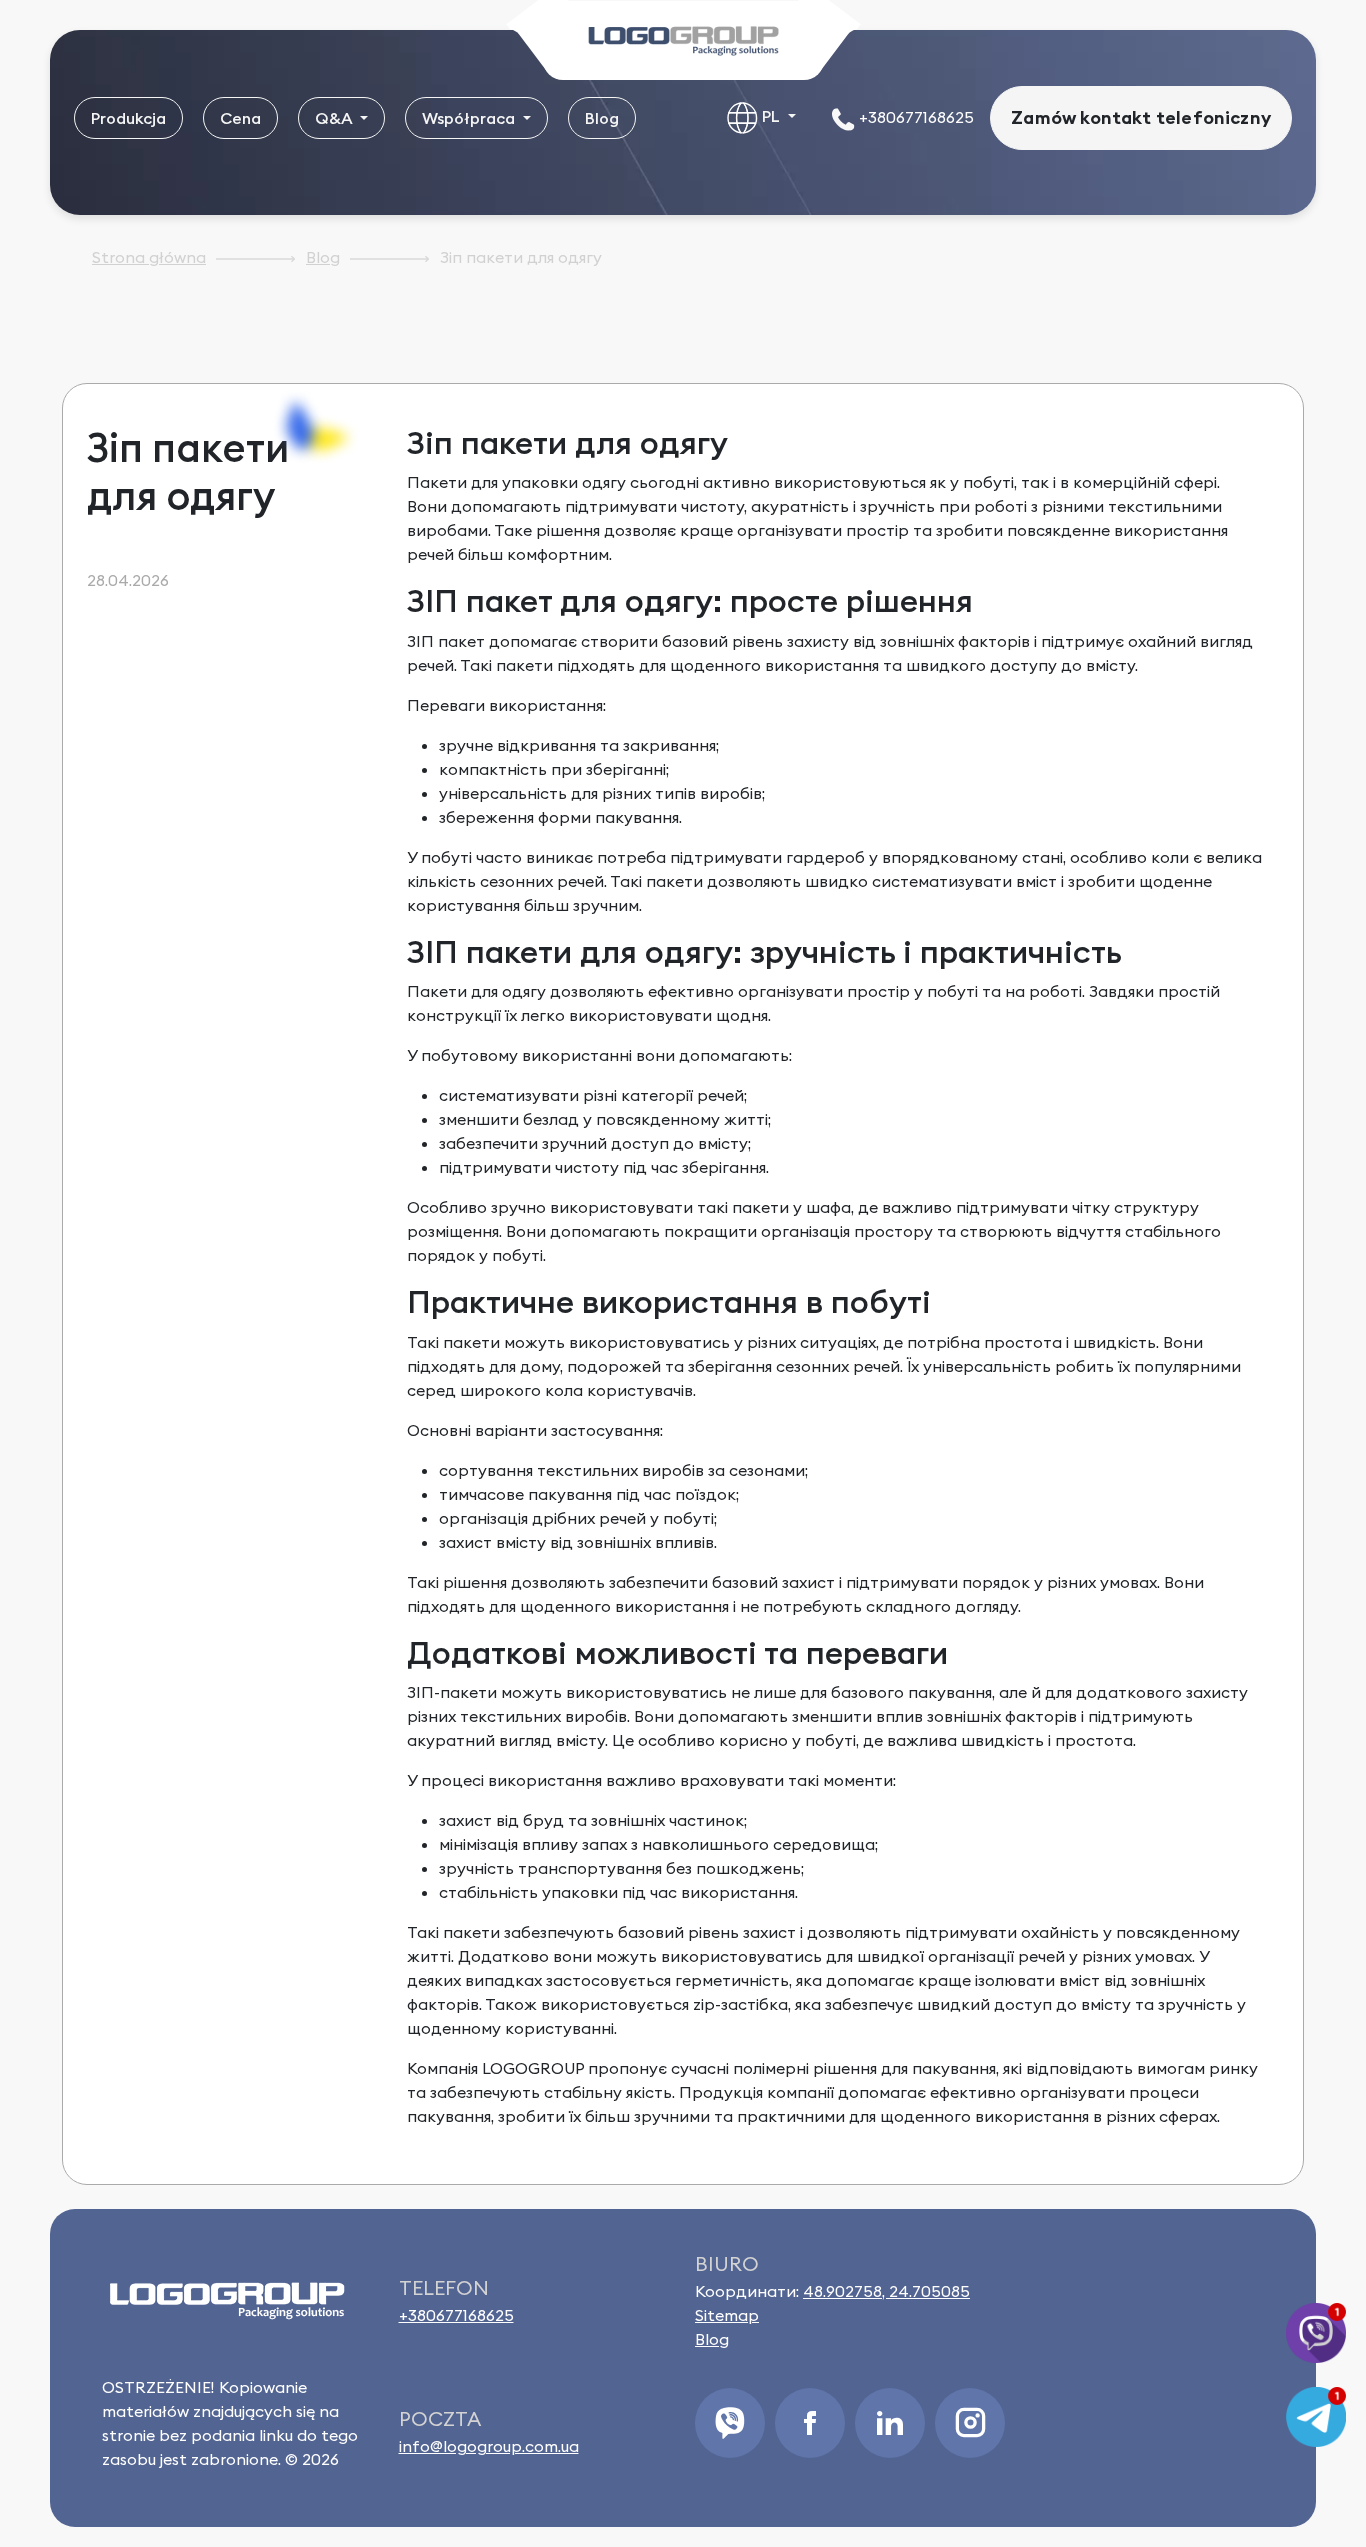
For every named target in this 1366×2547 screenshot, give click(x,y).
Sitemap (727, 2315)
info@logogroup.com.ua (489, 2446)
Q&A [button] (335, 118)
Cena (240, 118)
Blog (602, 118)
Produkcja (128, 118)
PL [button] (771, 116)
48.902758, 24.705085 (886, 2291)
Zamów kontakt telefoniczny (1141, 117)
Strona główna (149, 257)
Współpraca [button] (470, 118)
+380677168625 (914, 117)
